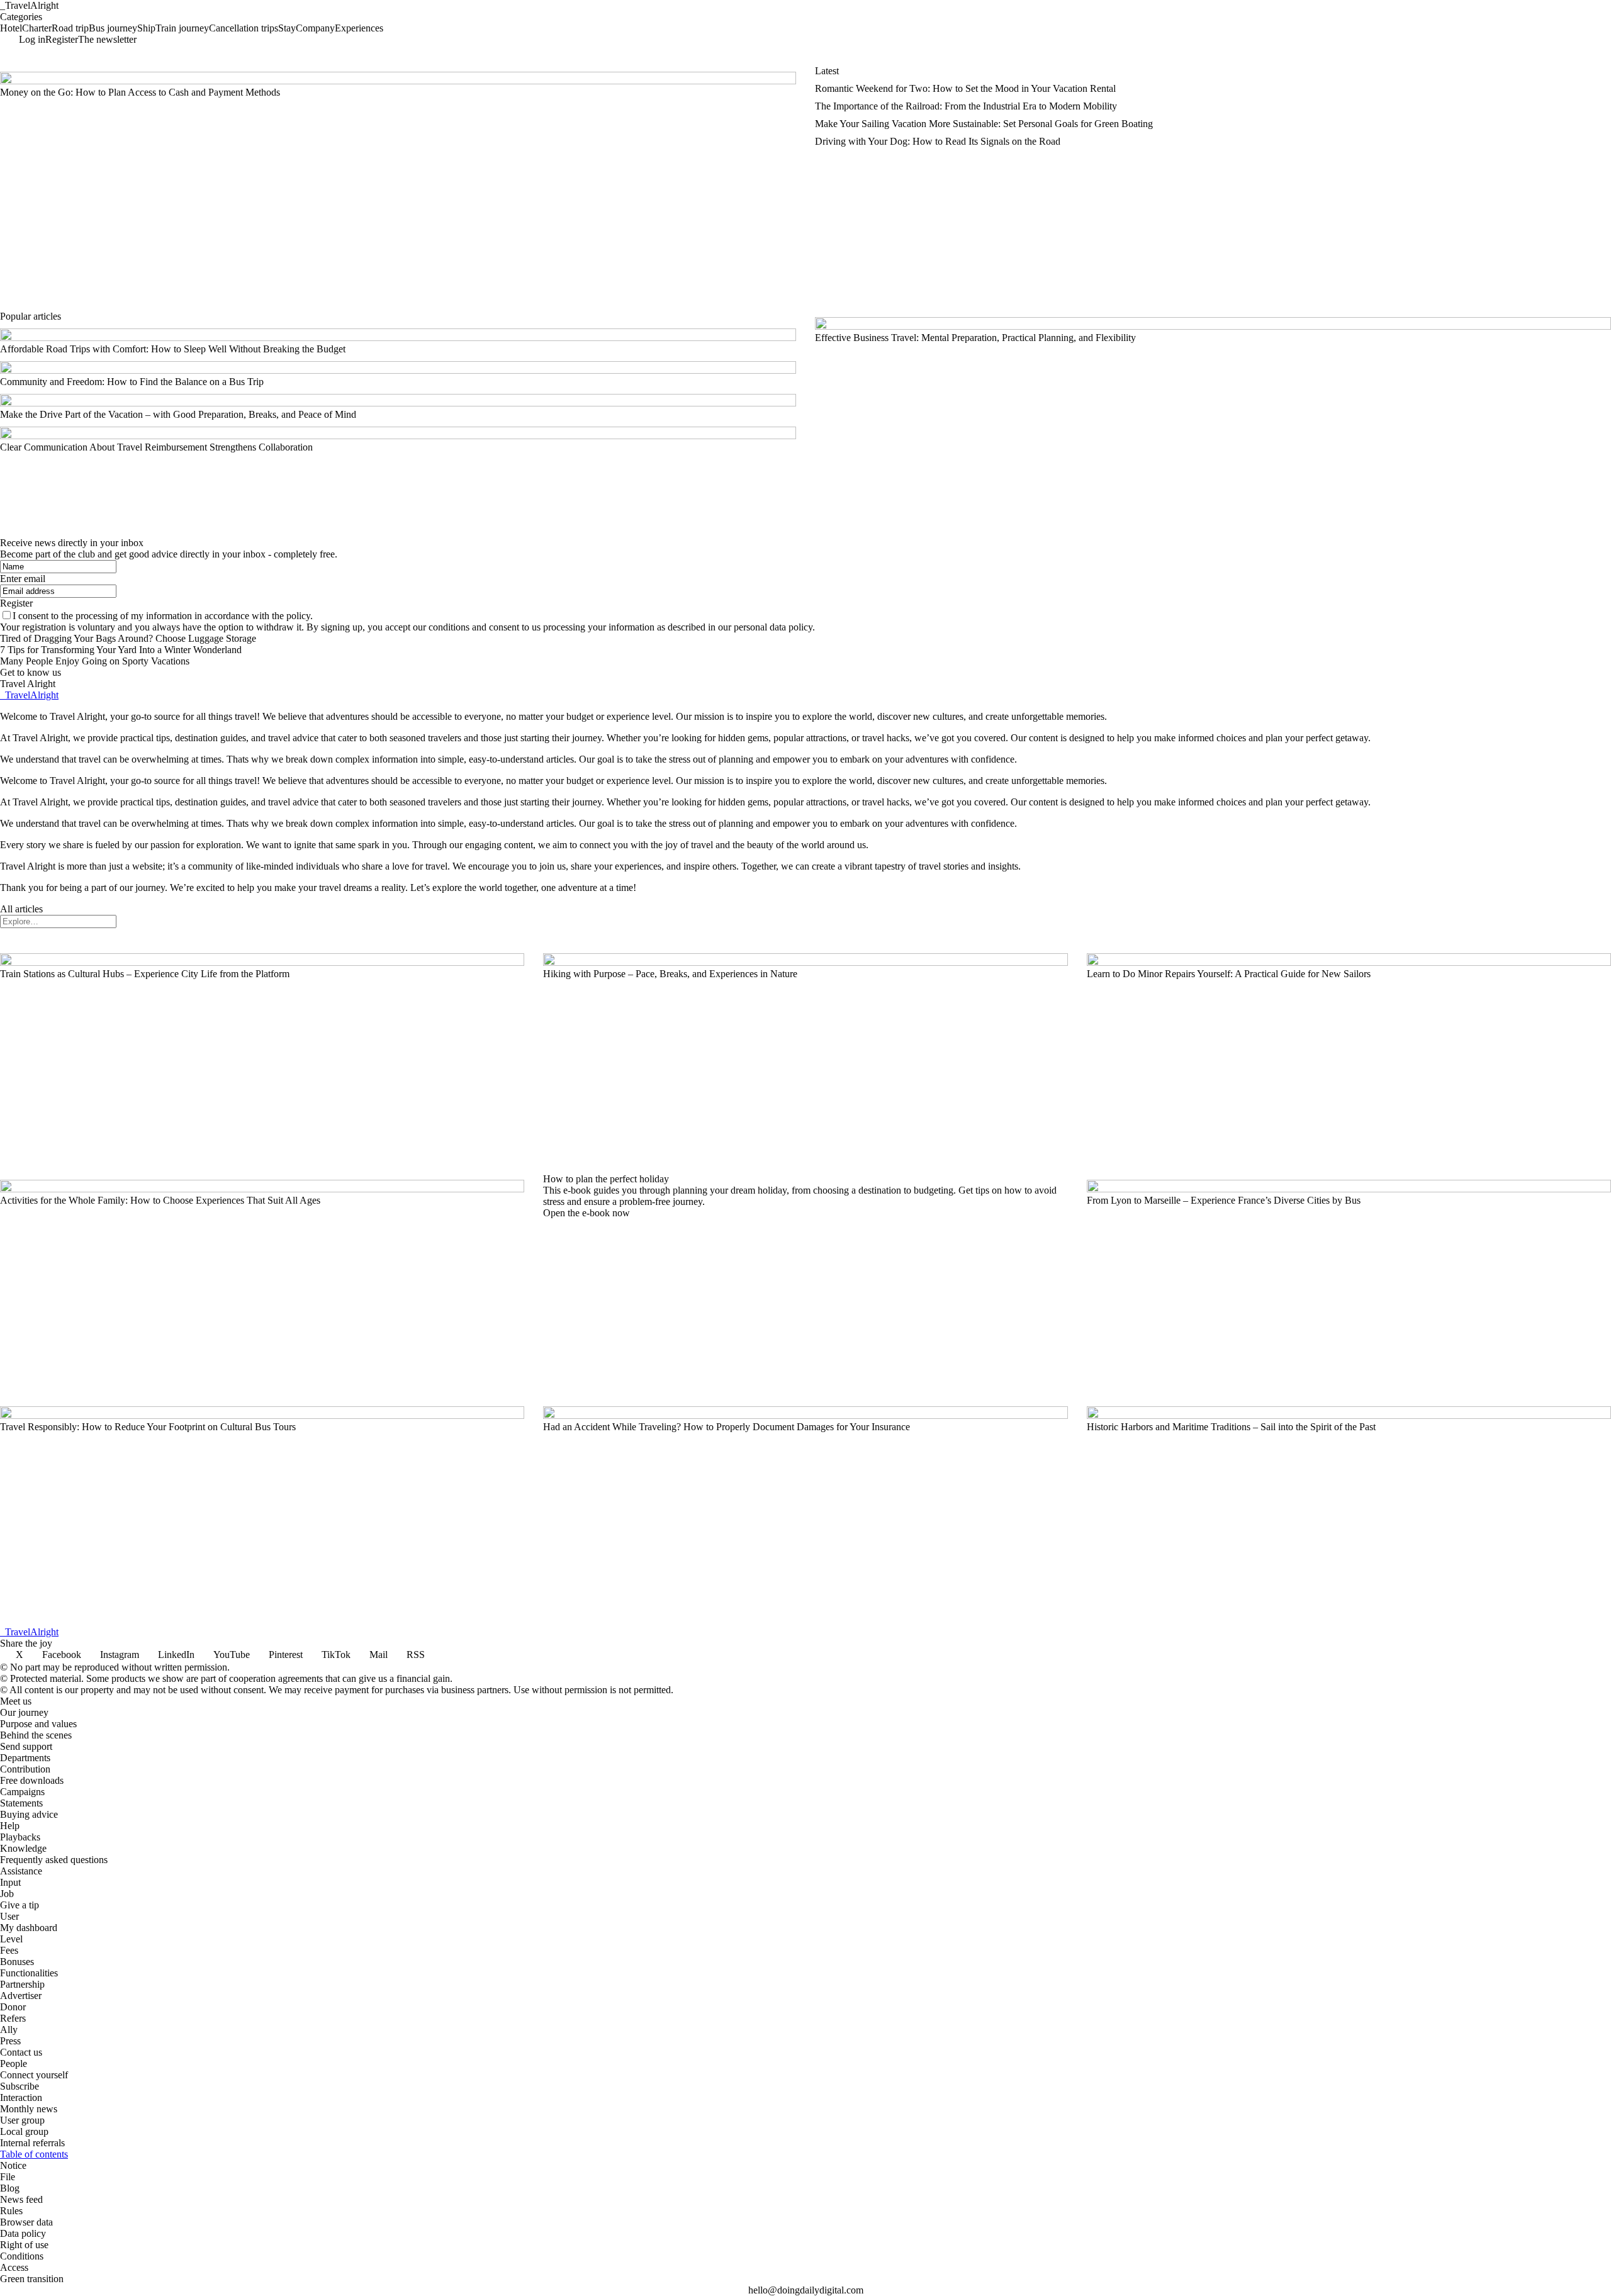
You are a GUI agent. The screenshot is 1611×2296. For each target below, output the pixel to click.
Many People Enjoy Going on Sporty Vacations (95, 661)
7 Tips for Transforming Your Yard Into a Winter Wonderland (121, 650)
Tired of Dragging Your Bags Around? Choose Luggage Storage (128, 638)
